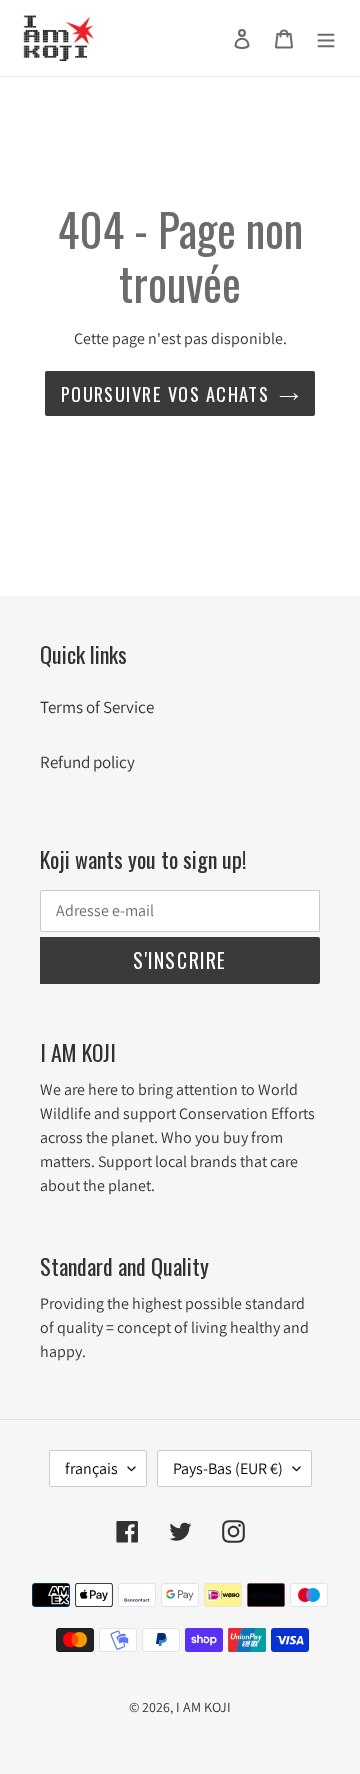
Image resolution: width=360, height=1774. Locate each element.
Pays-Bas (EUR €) (228, 1468)
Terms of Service (97, 707)
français (91, 1468)
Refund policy (87, 762)
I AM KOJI (203, 1707)
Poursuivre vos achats (165, 393)
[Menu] (326, 38)
